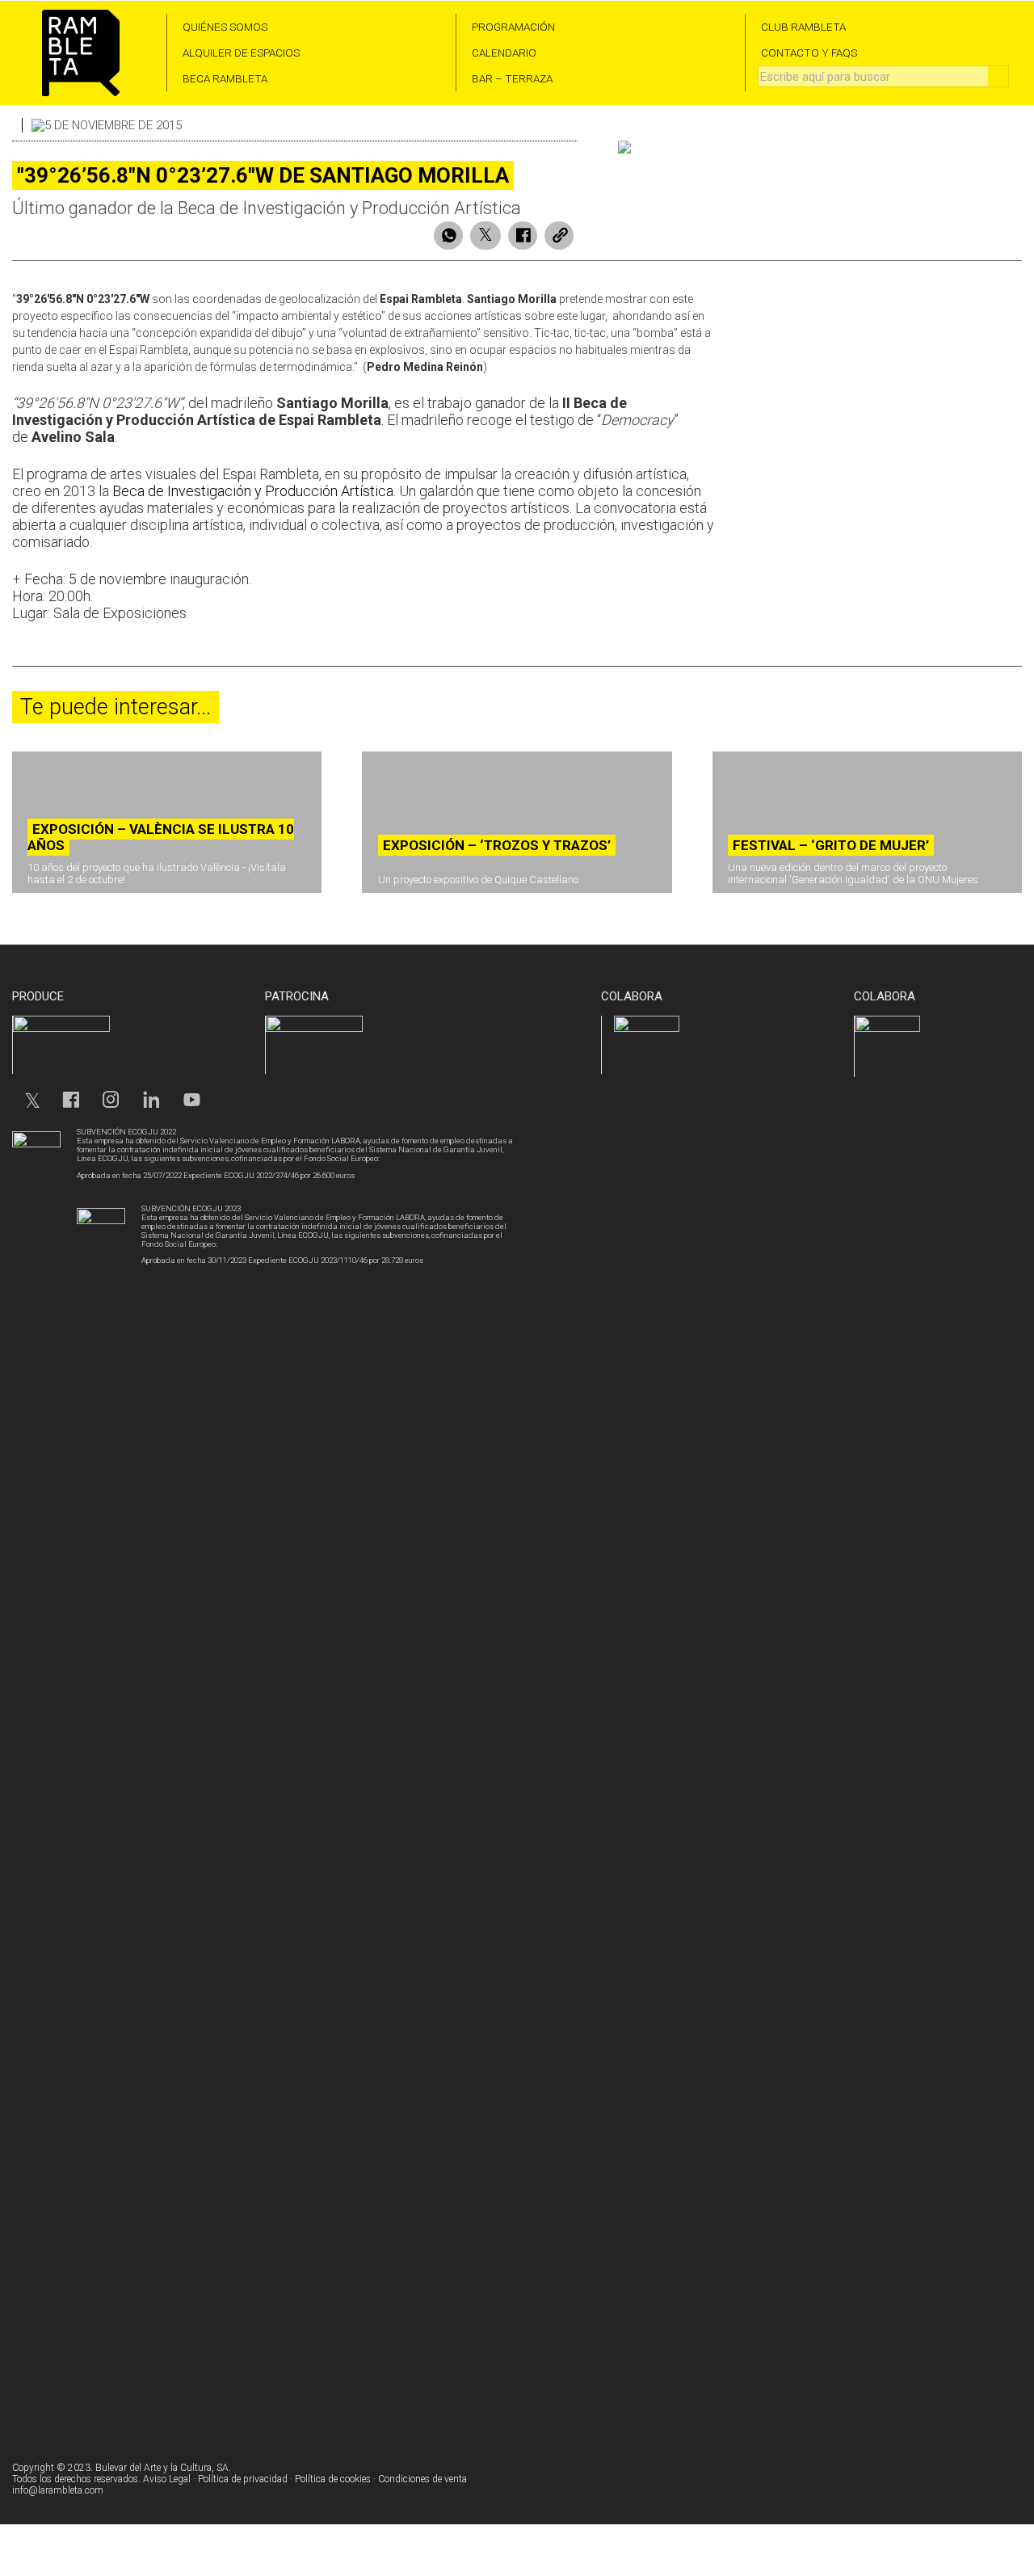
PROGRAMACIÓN (513, 27)
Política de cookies (333, 2479)
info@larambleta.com (58, 2490)
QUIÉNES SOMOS (225, 27)
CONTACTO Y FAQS (809, 53)
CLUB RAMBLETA (803, 27)
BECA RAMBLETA (225, 78)
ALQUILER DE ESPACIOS (241, 53)
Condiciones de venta (422, 2479)
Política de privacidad (243, 2479)
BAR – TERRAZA (512, 78)
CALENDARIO (504, 53)
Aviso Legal (167, 2479)
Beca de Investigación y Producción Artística (253, 491)
